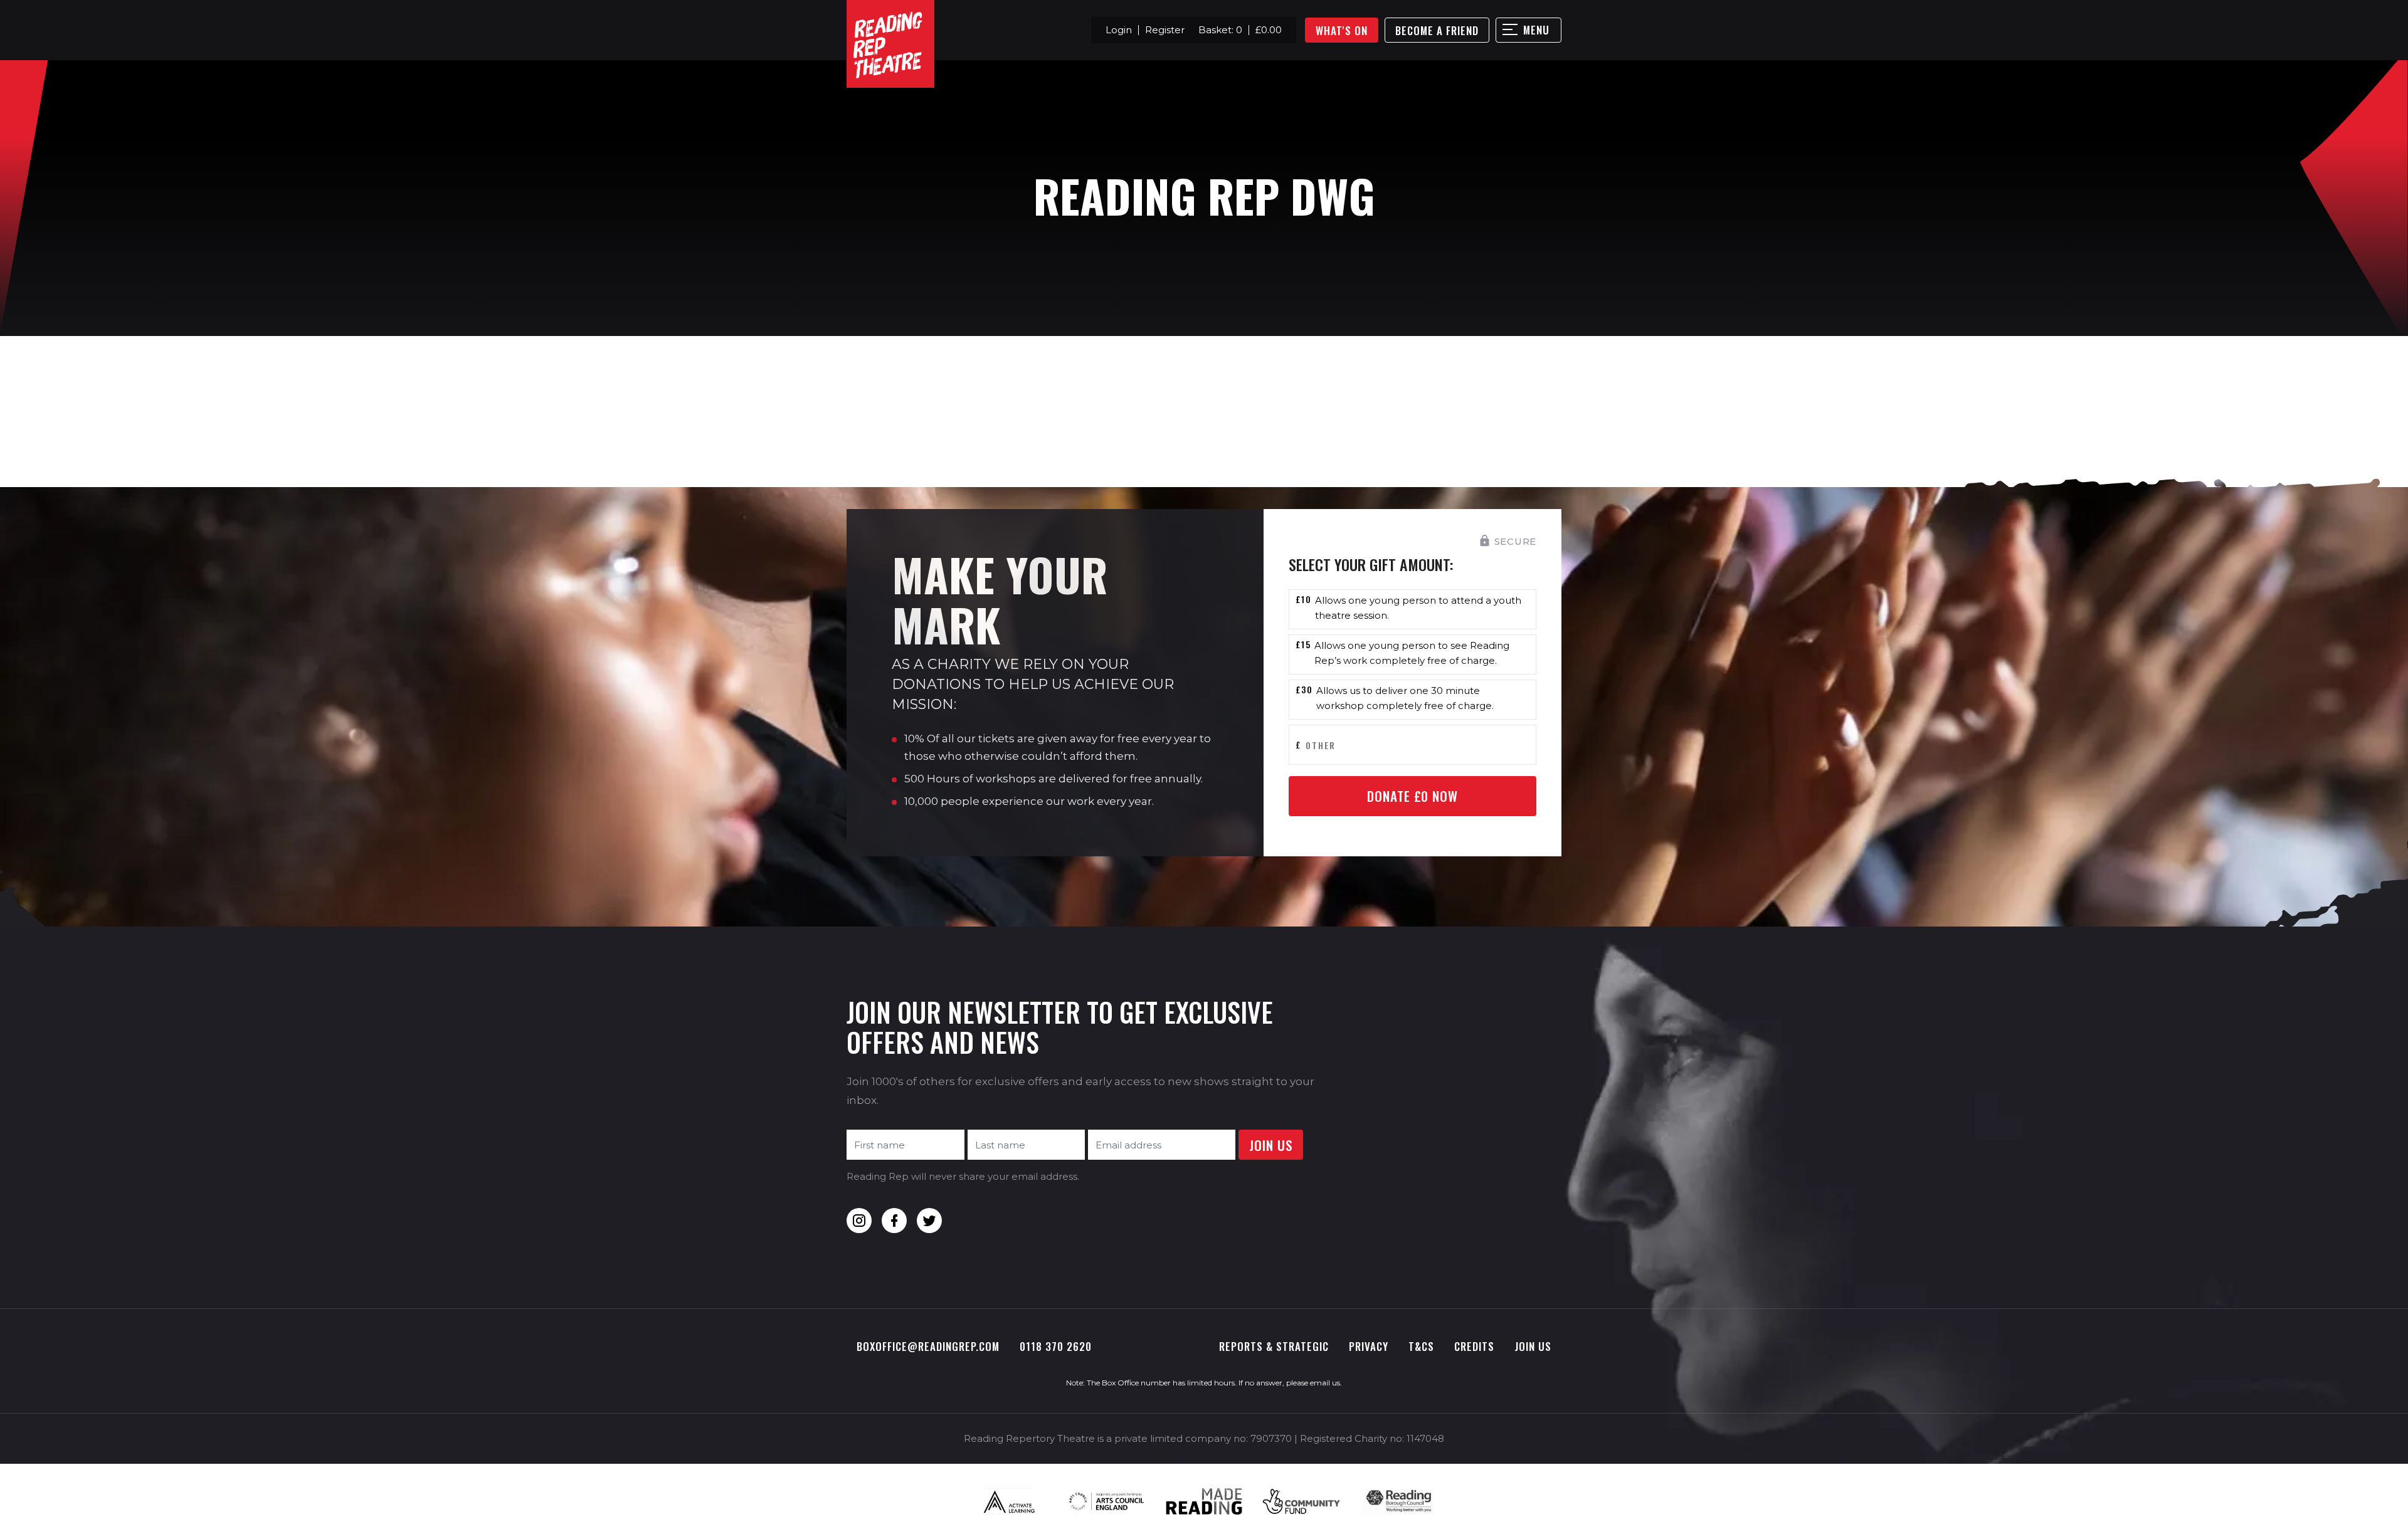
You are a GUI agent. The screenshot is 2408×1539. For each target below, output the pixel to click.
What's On (1342, 30)
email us (1325, 1383)
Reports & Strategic (1274, 1346)
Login (1119, 30)
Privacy (1369, 1346)
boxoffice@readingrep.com (928, 1346)
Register (1165, 30)
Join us (1533, 1346)
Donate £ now (1413, 796)
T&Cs (1421, 1346)
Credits (1474, 1346)
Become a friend (1437, 30)
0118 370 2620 (1056, 1346)
